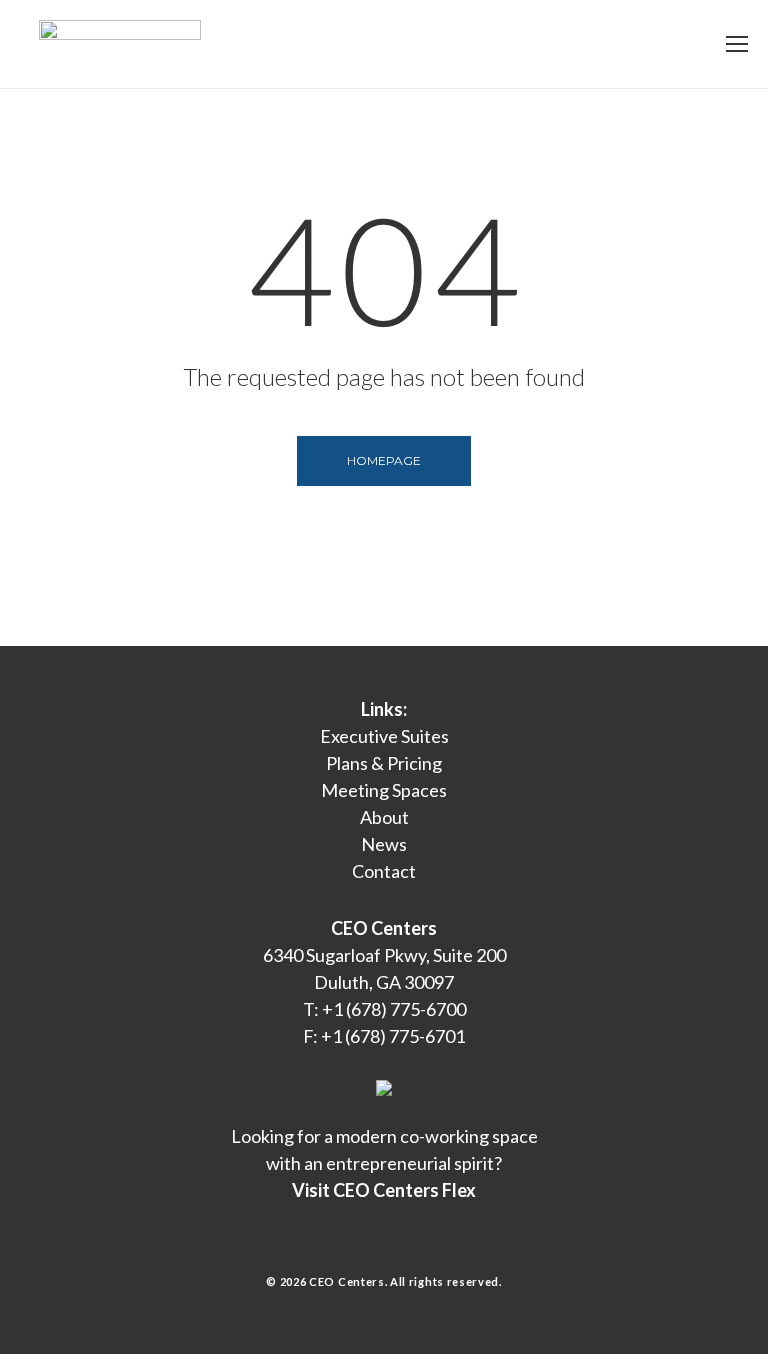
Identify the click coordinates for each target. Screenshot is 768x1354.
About (384, 817)
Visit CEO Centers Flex (384, 1190)
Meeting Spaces (384, 790)
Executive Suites (384, 736)
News (384, 844)
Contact (384, 871)
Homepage (384, 460)
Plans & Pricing (384, 763)
